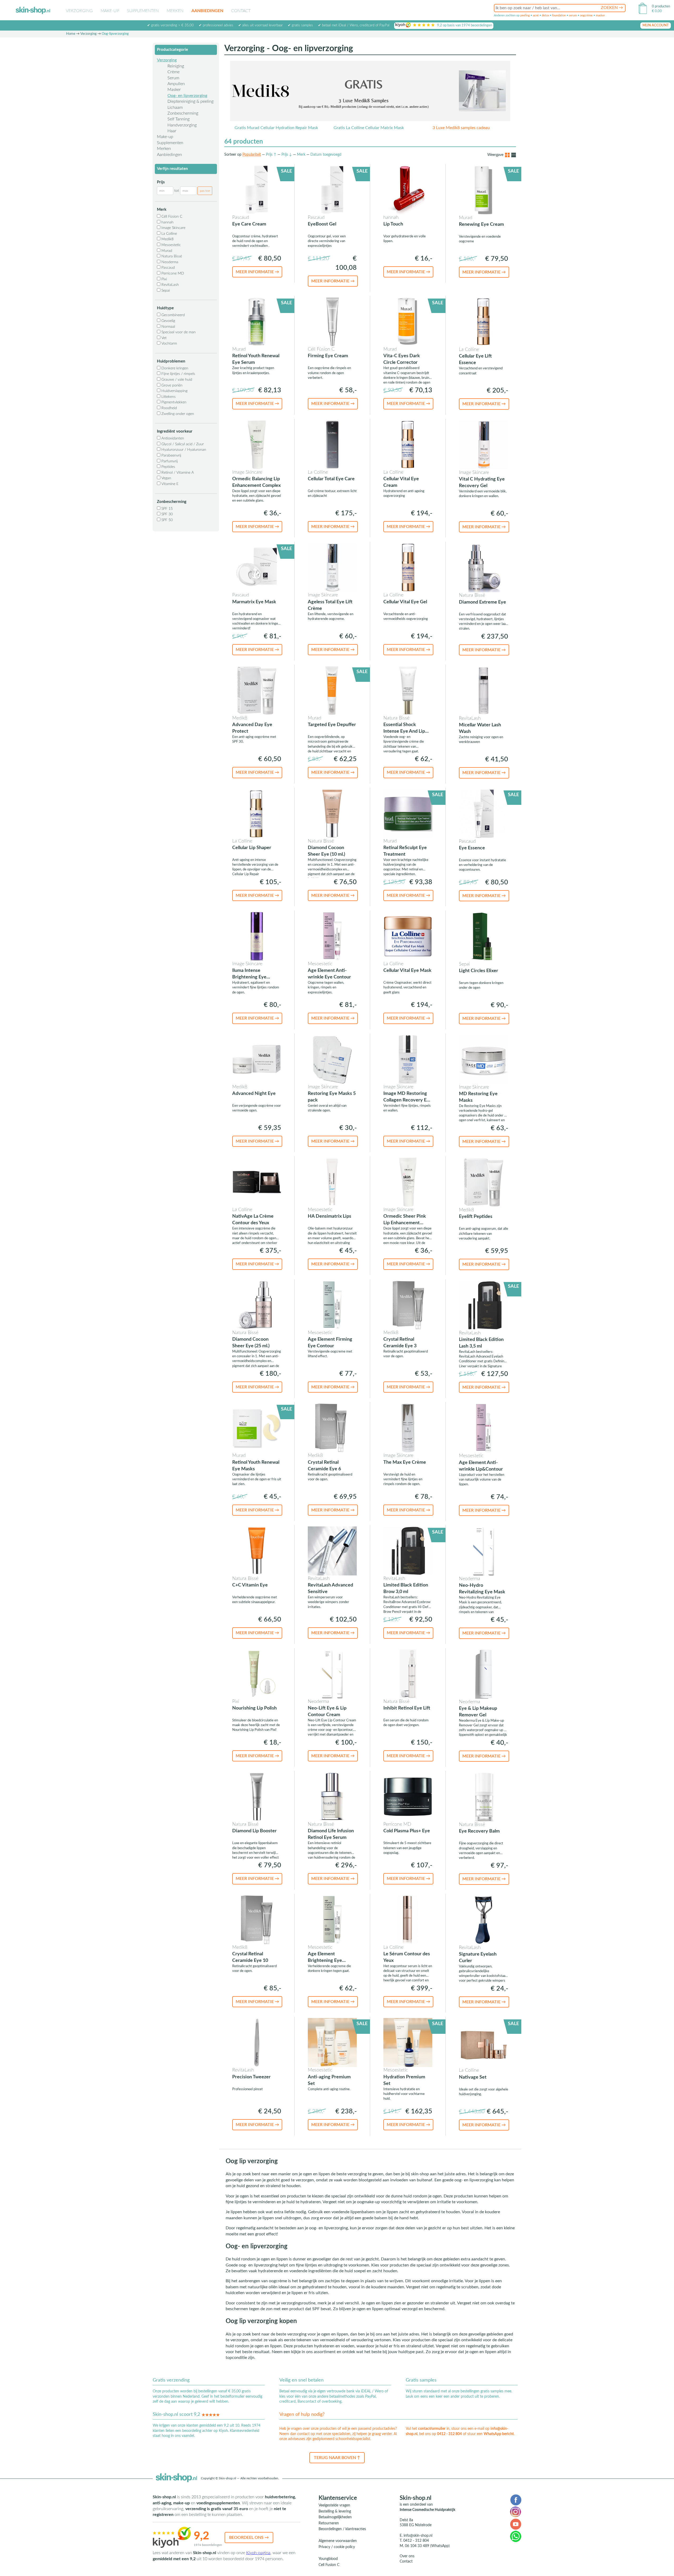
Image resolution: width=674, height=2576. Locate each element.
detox (545, 15)
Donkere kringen (174, 368)
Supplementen (143, 11)
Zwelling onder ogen (177, 414)
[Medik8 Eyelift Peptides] (484, 1182)
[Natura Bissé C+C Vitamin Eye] (257, 1551)
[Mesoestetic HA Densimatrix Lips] (332, 1182)
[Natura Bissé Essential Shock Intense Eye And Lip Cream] (408, 690)
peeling (525, 15)
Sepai (165, 291)
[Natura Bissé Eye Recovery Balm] (484, 1797)
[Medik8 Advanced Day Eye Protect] (257, 690)
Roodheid (169, 408)
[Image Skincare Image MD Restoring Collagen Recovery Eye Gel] (408, 1059)
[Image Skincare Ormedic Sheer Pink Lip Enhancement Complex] (408, 1182)
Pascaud (168, 268)
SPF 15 (167, 509)
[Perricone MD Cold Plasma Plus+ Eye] (408, 1796)
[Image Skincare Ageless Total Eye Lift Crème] (332, 567)
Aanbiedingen (207, 11)
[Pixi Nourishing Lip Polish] (257, 1674)
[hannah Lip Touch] (408, 190)
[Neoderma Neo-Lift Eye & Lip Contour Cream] (332, 1674)
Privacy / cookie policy (337, 2547)
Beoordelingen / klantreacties (342, 2529)
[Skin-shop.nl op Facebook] (516, 2500)
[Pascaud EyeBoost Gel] (332, 190)
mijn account (656, 25)
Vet (163, 338)
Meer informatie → (257, 272)
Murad (166, 251)
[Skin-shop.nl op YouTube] (516, 2524)
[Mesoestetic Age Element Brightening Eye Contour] (332, 1919)
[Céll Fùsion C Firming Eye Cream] (332, 321)
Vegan (166, 478)
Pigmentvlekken (173, 402)
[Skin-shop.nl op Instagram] (516, 2512)
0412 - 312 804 (449, 2434)
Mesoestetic (171, 245)
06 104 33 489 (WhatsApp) (427, 2546)
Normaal (168, 327)
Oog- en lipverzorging (187, 96)
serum (573, 15)
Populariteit (252, 155)
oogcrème (586, 15)
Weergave (495, 155)
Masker (174, 90)
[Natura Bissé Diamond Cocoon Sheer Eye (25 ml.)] (257, 1305)
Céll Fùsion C (171, 217)
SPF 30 (167, 514)
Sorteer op (233, 155)
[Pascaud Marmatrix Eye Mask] (257, 567)
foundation (559, 15)
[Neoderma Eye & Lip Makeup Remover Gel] (484, 1674)
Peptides (168, 467)
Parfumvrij (169, 461)
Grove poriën (171, 385)
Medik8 (167, 239)
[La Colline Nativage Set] (484, 2043)
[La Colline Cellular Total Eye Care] (332, 444)
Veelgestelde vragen (334, 2505)
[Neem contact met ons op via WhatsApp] (516, 2536)
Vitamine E (169, 484)
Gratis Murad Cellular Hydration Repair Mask (276, 128)
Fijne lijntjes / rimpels (178, 374)
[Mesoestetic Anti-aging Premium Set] (332, 2042)
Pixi (164, 279)
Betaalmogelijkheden (335, 2517)
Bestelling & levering (335, 2511)
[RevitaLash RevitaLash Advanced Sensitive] (332, 1551)
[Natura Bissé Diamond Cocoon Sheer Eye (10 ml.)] (332, 813)
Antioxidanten (172, 438)
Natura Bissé (171, 256)
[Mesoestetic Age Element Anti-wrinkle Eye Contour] (332, 936)
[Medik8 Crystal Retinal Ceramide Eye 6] (332, 1428)
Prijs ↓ (287, 155)
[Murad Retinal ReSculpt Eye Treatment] (408, 813)
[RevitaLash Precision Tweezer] (257, 2042)
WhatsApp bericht (499, 2434)
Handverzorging (182, 125)
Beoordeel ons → (249, 2538)
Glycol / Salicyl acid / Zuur (182, 444)
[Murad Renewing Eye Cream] (484, 190)
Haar (172, 131)
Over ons (407, 2556)
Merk (301, 155)
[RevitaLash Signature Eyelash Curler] (484, 1919)
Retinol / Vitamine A (177, 473)
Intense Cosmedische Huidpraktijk (427, 2510)
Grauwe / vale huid (176, 380)
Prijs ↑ (271, 155)
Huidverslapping (174, 391)
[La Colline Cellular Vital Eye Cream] (408, 444)
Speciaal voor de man (178, 332)
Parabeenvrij (171, 456)
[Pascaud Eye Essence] (484, 813)
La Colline (169, 234)
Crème (174, 72)
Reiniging (176, 66)
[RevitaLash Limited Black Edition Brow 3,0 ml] (408, 1551)
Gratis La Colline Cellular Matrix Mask (369, 128)
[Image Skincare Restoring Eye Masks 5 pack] (332, 1059)
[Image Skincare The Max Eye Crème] (408, 1428)
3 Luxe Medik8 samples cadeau (461, 128)
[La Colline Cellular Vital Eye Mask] (408, 936)
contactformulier (432, 2429)
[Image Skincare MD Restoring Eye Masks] (484, 1059)
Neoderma (169, 262)
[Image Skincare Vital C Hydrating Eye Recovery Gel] (484, 444)
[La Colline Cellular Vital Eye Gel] (408, 567)
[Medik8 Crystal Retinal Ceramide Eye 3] (408, 1305)
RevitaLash (170, 285)
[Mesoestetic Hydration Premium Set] (408, 2042)
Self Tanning (179, 119)
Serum (173, 78)
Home (71, 34)
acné (536, 15)
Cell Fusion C (329, 2565)
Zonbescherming (183, 113)
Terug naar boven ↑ (337, 2458)
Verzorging (79, 11)
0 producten (661, 6)
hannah (167, 222)
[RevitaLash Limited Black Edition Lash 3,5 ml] (484, 1305)
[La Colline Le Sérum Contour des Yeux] (408, 1919)
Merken (175, 11)
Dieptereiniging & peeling (190, 101)
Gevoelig (168, 321)
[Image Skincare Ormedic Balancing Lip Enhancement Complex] (257, 444)
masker (600, 15)
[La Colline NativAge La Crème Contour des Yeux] (257, 1182)
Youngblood (328, 2559)
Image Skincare (173, 228)
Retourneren (329, 2523)
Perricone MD (172, 273)
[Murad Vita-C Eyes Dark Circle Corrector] (408, 321)
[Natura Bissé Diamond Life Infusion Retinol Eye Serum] (332, 1796)
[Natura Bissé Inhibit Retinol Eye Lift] (408, 1674)
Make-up (110, 11)
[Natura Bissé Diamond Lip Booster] (257, 1796)
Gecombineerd (173, 315)
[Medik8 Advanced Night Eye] (257, 1059)
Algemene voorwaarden (338, 2541)
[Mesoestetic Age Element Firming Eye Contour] (332, 1305)
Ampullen (176, 84)
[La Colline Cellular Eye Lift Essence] (484, 322)
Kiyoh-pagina (258, 2553)
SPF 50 (167, 520)
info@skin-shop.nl (418, 2536)
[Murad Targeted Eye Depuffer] (332, 690)
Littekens (168, 397)
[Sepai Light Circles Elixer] (484, 936)
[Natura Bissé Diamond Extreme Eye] (484, 567)
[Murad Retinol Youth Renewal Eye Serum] (257, 321)
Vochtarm (169, 344)
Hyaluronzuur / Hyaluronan (183, 450)
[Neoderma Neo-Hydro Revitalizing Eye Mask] (484, 1551)
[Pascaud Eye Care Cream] (257, 190)
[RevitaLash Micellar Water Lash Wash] (484, 690)
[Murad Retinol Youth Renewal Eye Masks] (257, 1428)
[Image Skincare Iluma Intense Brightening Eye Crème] (257, 936)
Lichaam (175, 107)
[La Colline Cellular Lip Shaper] (257, 813)
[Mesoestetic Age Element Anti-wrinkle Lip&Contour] (484, 1428)
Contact (241, 11)
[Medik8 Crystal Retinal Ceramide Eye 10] (257, 1919)
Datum (326, 155)
